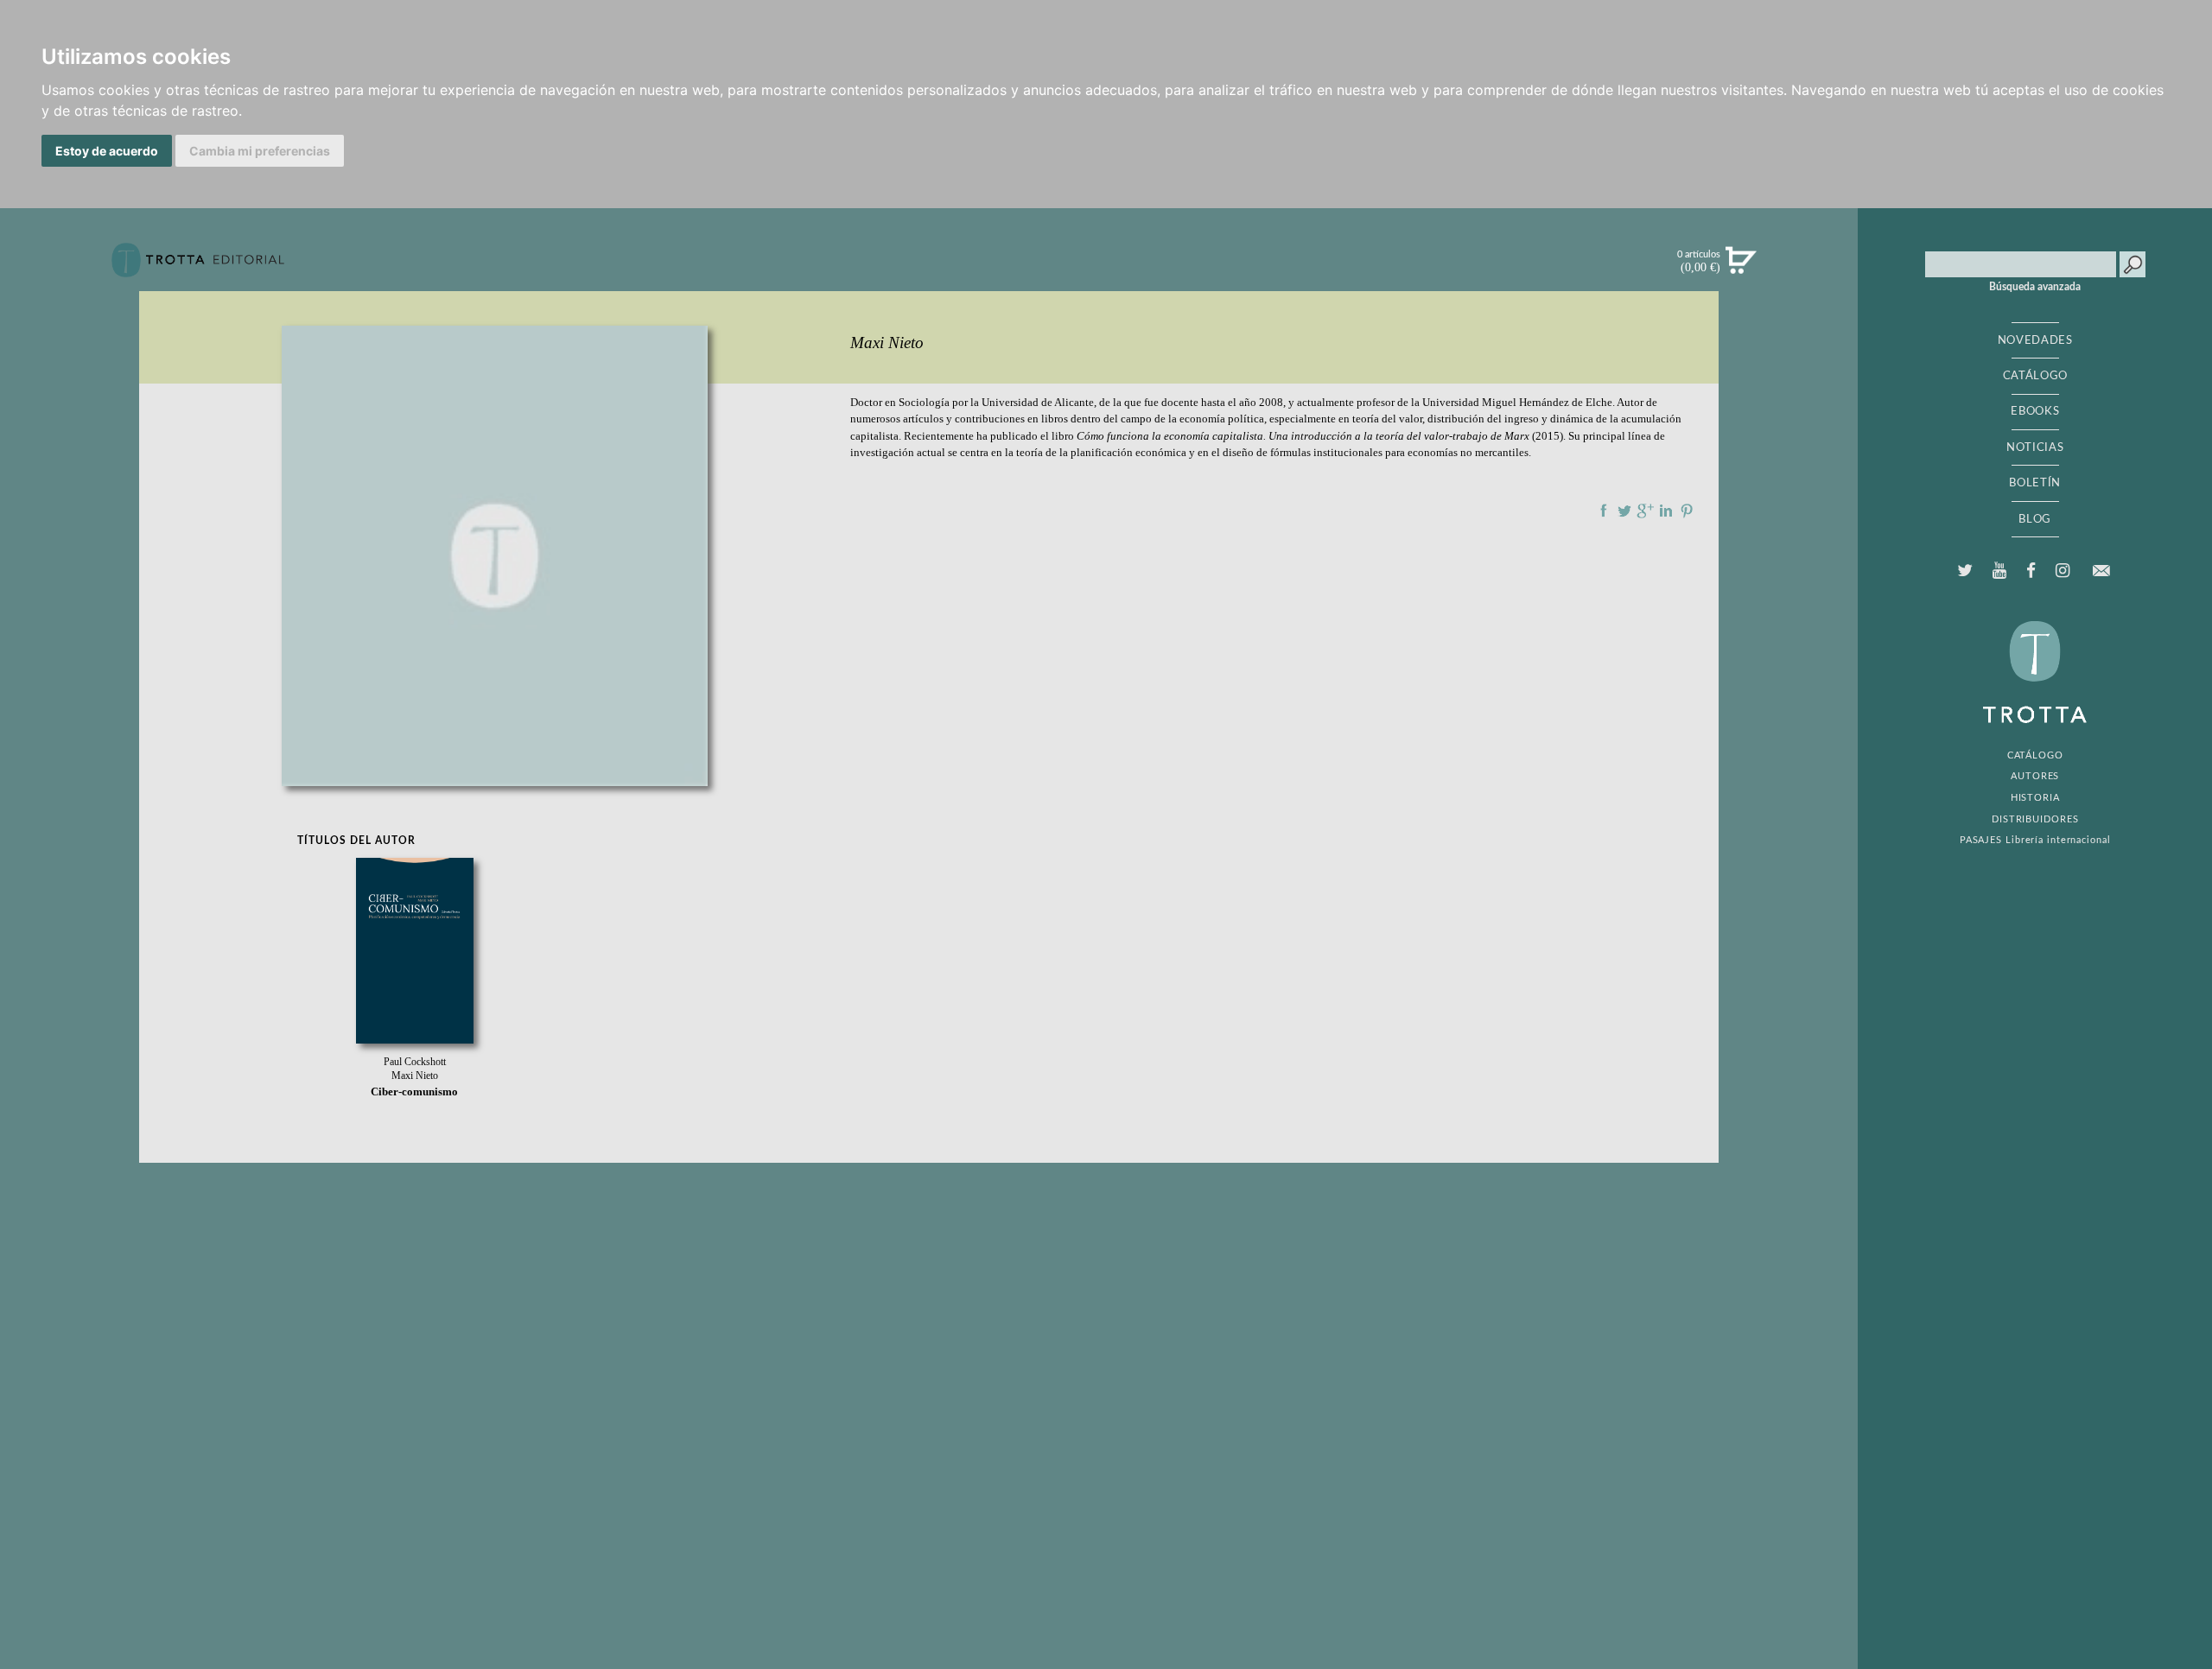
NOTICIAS (2035, 447)
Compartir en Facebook (1604, 511)
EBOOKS (2035, 411)
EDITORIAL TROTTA (2035, 676)
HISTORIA (2035, 798)
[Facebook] (2031, 571)
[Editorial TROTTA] (198, 267)
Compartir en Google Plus (1645, 511)
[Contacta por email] (2101, 571)
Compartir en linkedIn (1666, 511)
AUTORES (2035, 776)
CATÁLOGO (2035, 376)
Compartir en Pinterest (1687, 511)
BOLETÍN (2035, 483)
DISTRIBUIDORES (2035, 819)
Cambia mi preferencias (260, 151)
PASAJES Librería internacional (2035, 840)
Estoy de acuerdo (107, 151)
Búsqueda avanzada (2035, 287)
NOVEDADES (2035, 340)
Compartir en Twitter (1624, 511)
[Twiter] (1964, 571)
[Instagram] (2063, 571)
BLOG (2035, 519)
